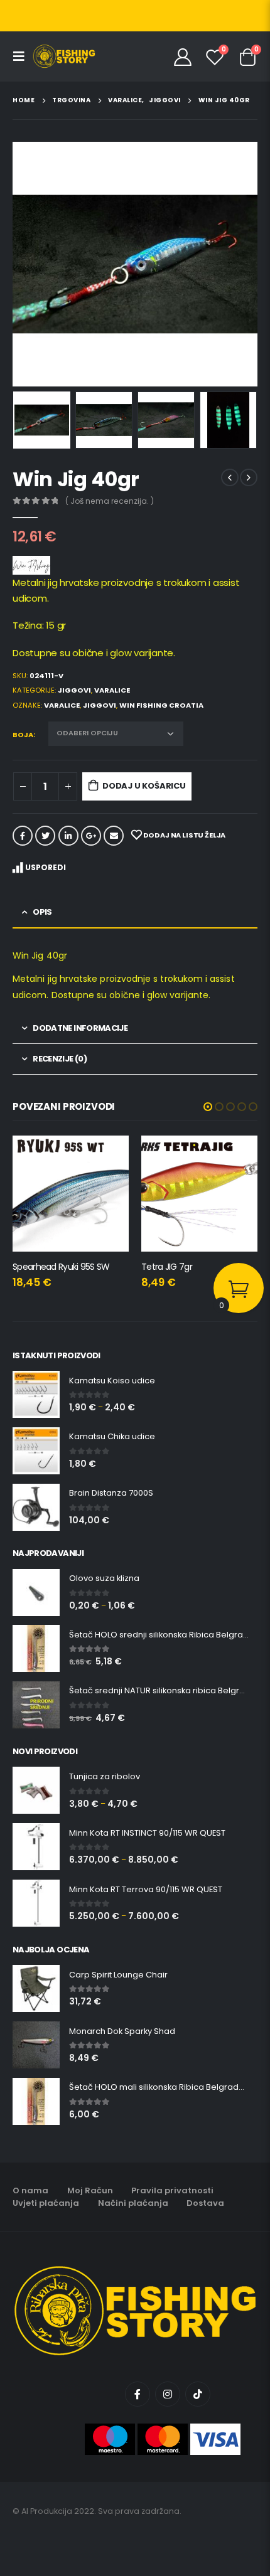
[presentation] (28, 264)
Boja (23, 735)
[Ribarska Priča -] (64, 56)
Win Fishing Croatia (161, 705)
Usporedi (46, 867)
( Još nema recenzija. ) (110, 501)
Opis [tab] (42, 912)
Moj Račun (90, 2190)
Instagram (168, 2394)
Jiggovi (74, 690)
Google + (91, 836)
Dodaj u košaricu (144, 786)
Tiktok (198, 2394)
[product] (71, 1194)
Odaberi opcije (108, 1156)
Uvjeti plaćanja (46, 2203)
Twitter (45, 836)
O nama (30, 2190)
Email (114, 836)
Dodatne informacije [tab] (80, 1028)
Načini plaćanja (133, 2203)
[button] (208, 1107)
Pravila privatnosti (172, 2190)
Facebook (23, 836)
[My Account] (183, 56)
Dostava (205, 2203)
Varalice (112, 690)
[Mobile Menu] (23, 56)
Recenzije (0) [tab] (60, 1059)
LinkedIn (68, 836)
